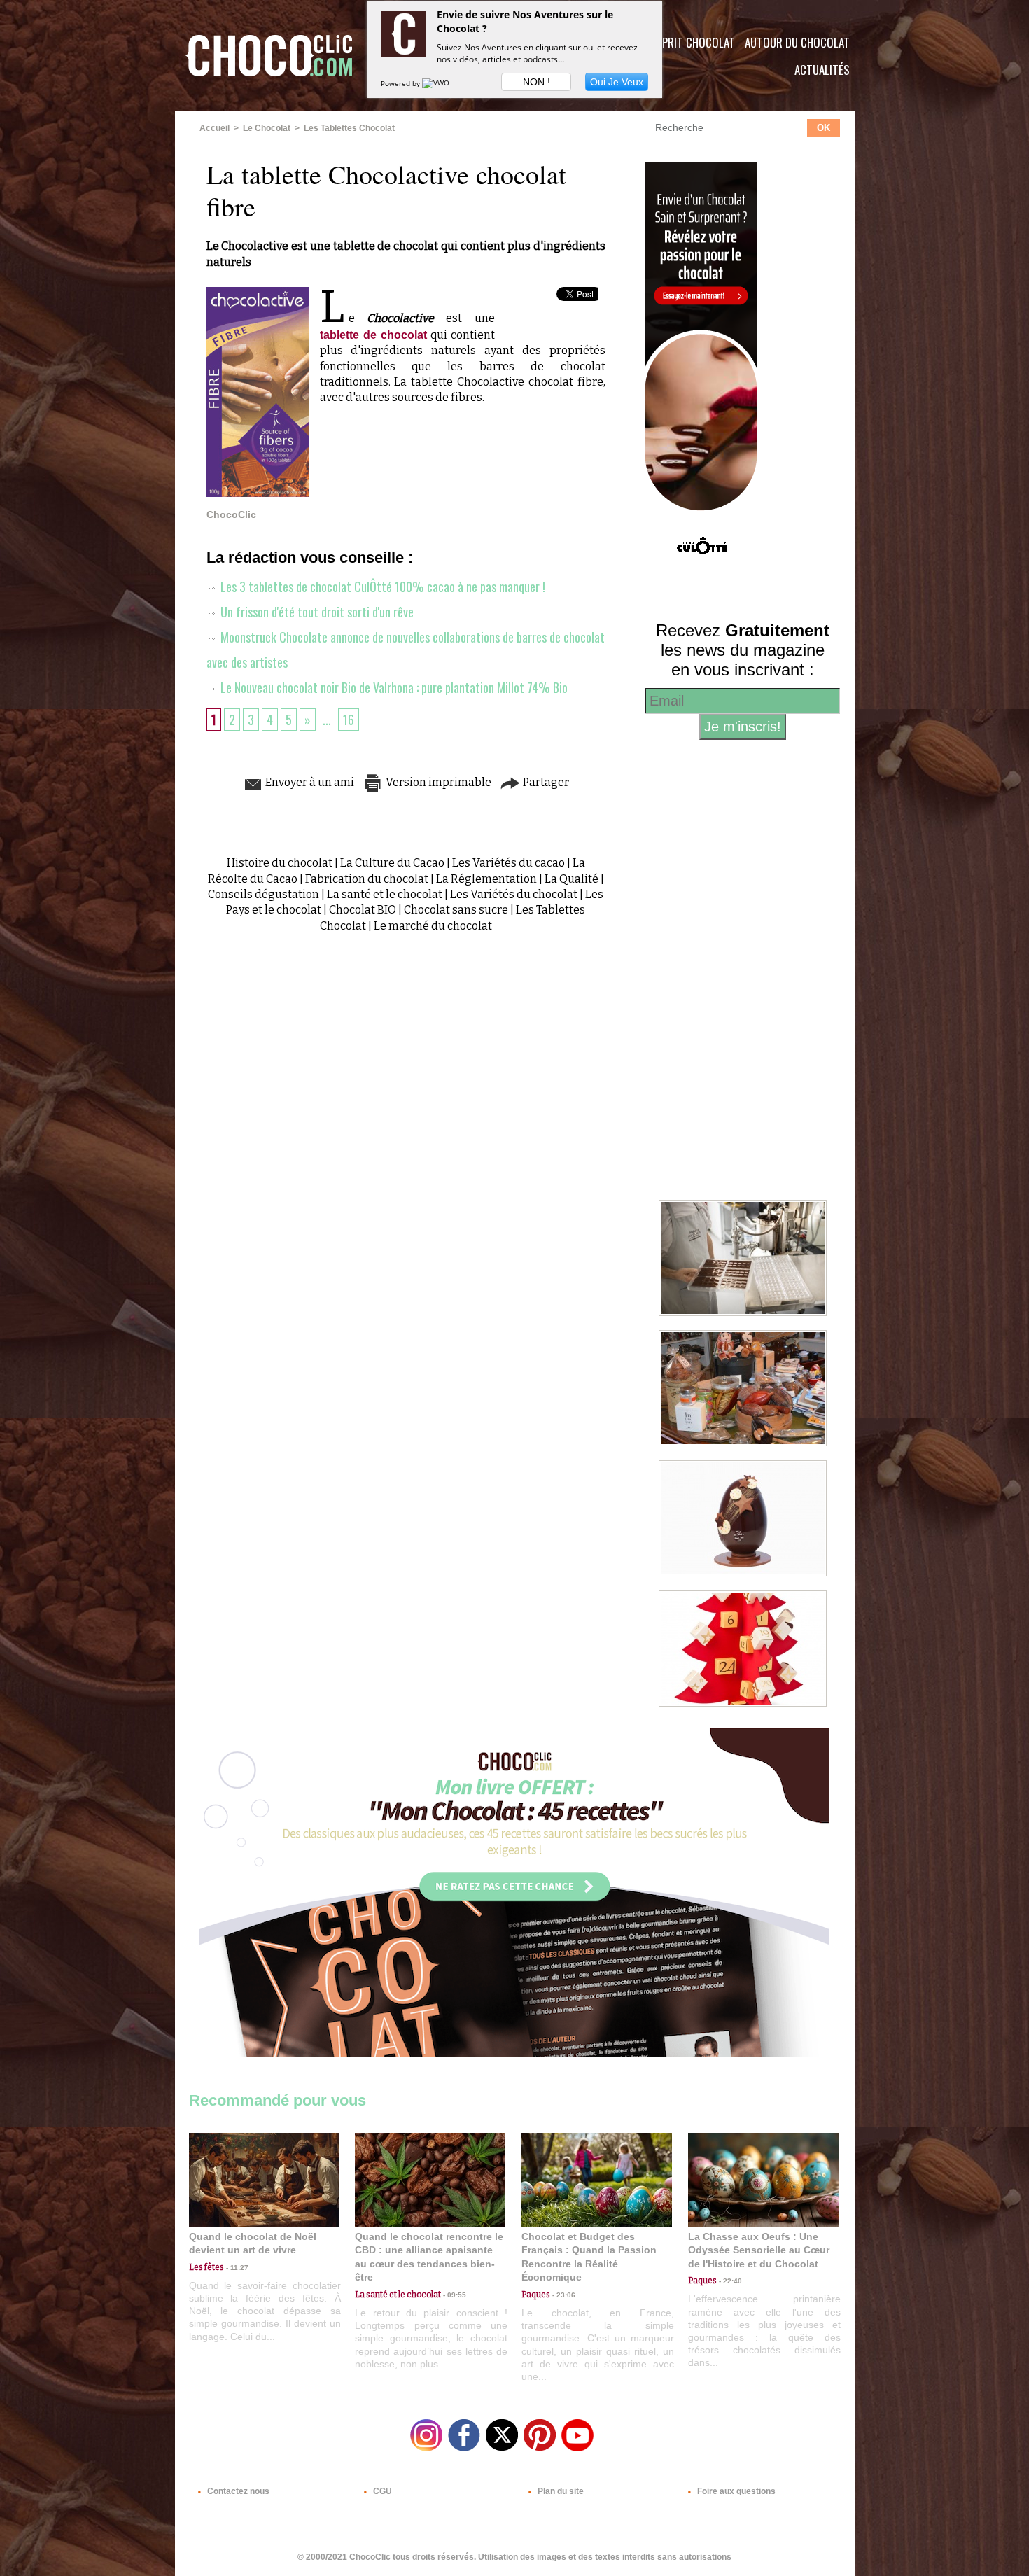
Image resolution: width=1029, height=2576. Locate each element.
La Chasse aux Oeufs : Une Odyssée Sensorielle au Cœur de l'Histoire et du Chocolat (759, 2250)
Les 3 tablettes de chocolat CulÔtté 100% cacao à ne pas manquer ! (381, 587)
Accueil (215, 128)
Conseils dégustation (264, 894)
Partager (545, 782)
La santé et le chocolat (385, 894)
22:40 (729, 2281)
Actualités (822, 70)
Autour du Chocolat (797, 42)
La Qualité (572, 879)
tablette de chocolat (373, 335)
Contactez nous (237, 2491)
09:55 (454, 2295)
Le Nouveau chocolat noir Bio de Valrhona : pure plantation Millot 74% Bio (393, 687)
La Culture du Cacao (392, 863)
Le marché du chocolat (433, 926)
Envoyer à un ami (309, 782)
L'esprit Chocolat (690, 42)
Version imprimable (437, 782)
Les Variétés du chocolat (514, 894)
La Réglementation (486, 879)
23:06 (563, 2295)
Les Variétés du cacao (509, 863)
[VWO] (437, 83)
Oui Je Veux (617, 82)
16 (349, 720)
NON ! (537, 82)
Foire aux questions (735, 2491)
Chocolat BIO (363, 910)
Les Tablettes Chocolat (349, 128)
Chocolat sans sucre (456, 910)
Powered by (401, 83)
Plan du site (560, 2491)
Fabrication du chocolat (367, 879)
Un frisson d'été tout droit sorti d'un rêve (316, 612)
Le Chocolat (267, 128)
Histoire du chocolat (280, 863)
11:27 (236, 2268)
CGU (381, 2491)
